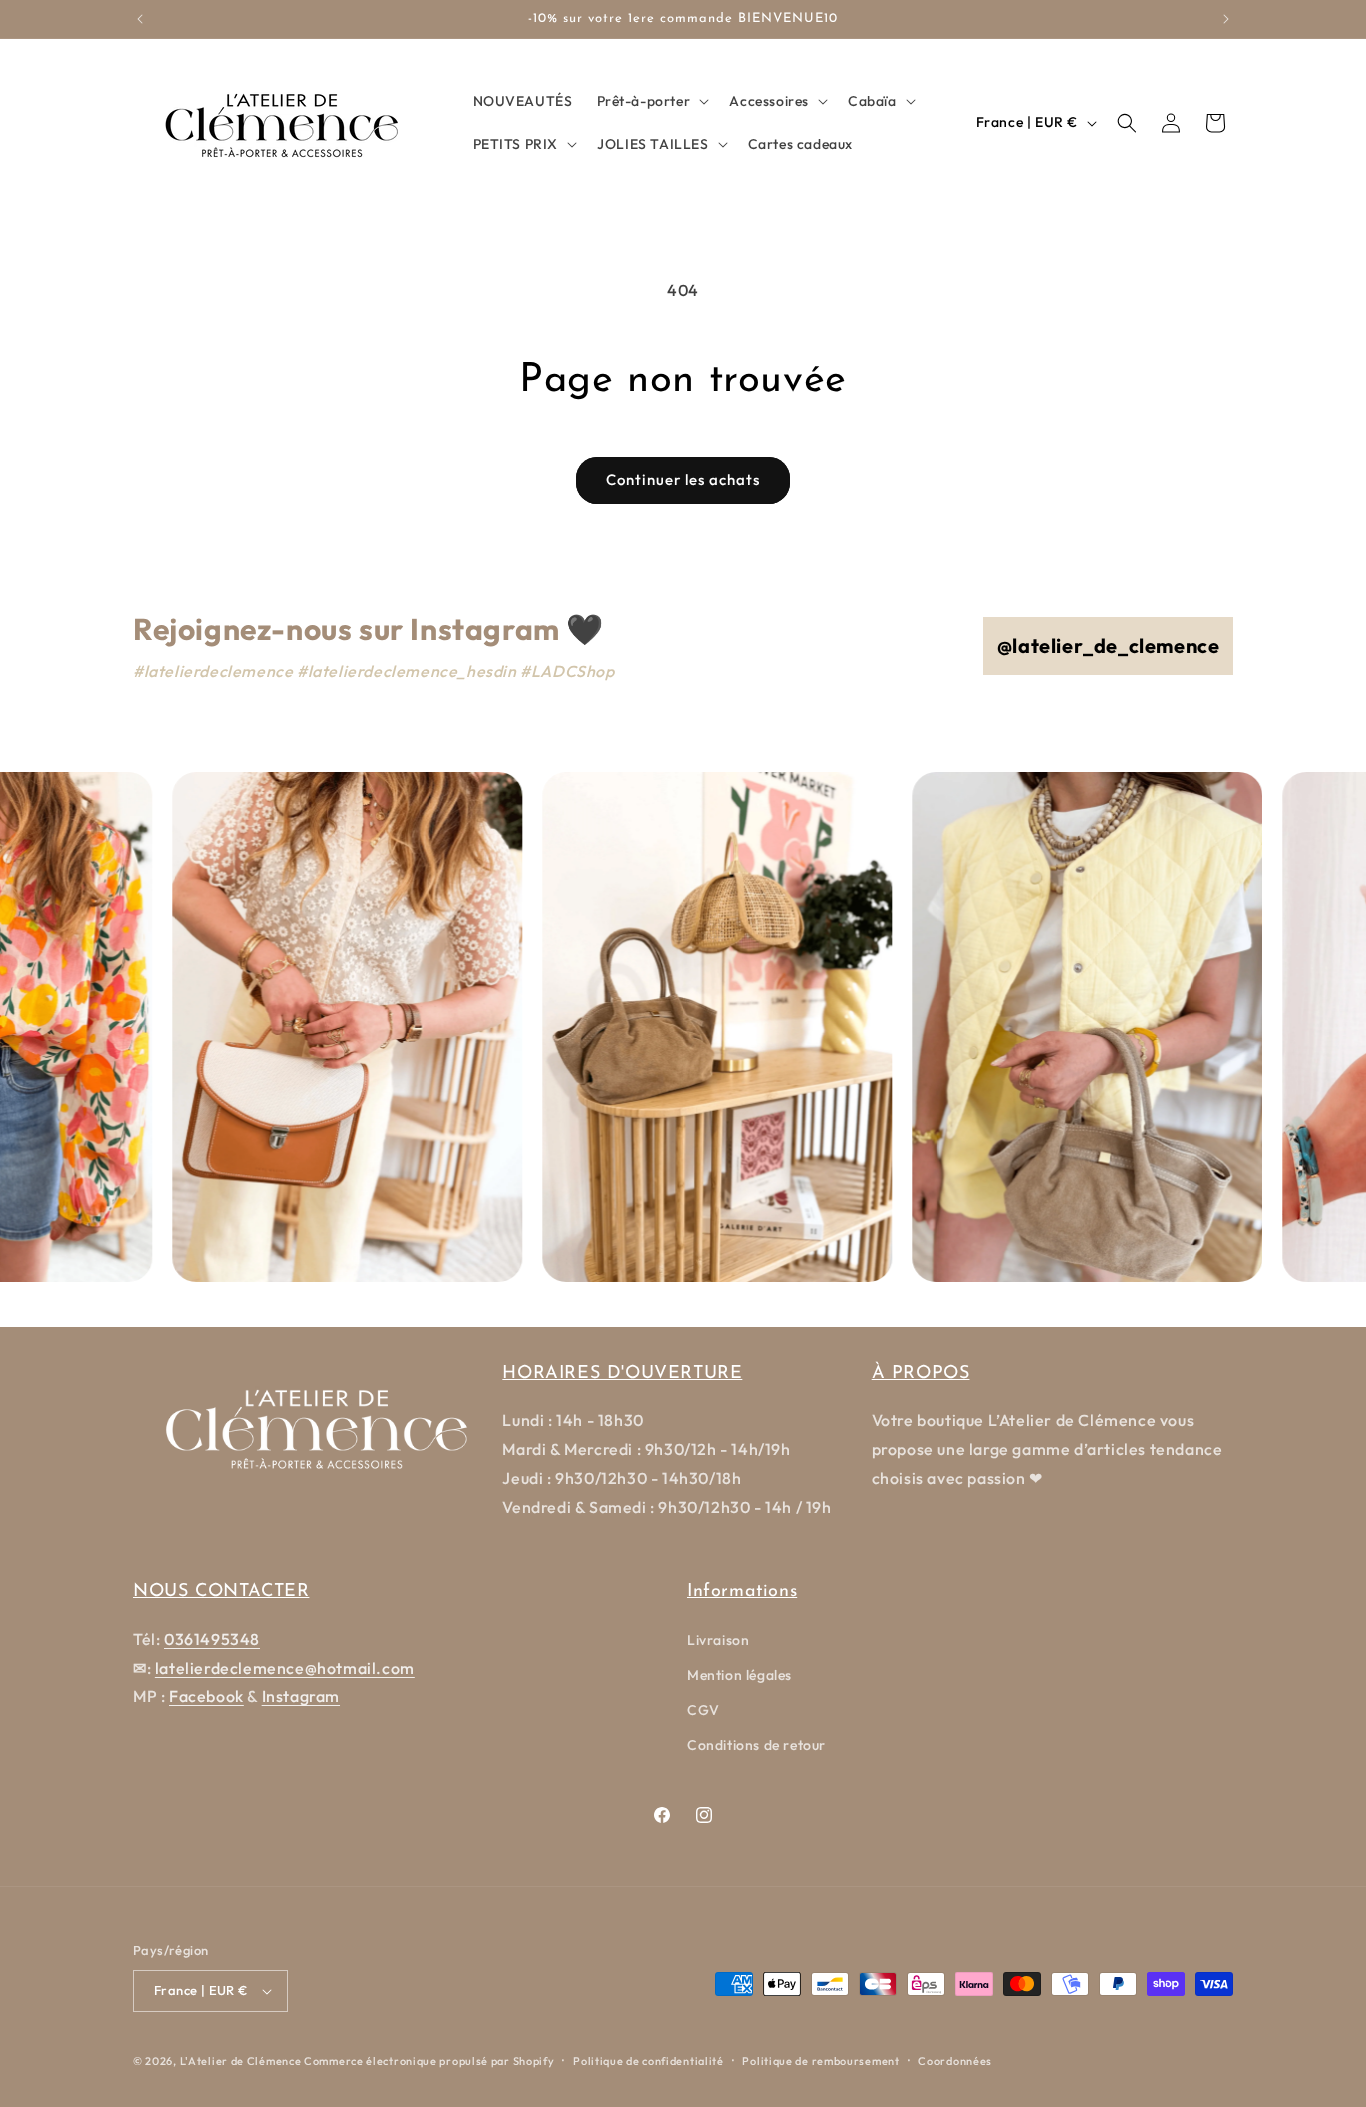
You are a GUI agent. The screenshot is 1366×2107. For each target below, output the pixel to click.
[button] (651, 101)
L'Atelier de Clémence (241, 2061)
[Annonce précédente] (140, 19)
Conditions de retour (756, 1745)
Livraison (718, 1640)
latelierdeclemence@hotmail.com (285, 1668)
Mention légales (739, 1675)
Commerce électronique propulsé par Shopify (429, 2061)
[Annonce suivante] (1226, 19)
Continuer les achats (683, 479)
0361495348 (212, 1639)
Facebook (206, 1696)
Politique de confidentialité (648, 2061)
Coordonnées (955, 2061)
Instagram (301, 1696)
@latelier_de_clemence (1108, 645)
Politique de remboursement (820, 2061)
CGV (703, 1710)
